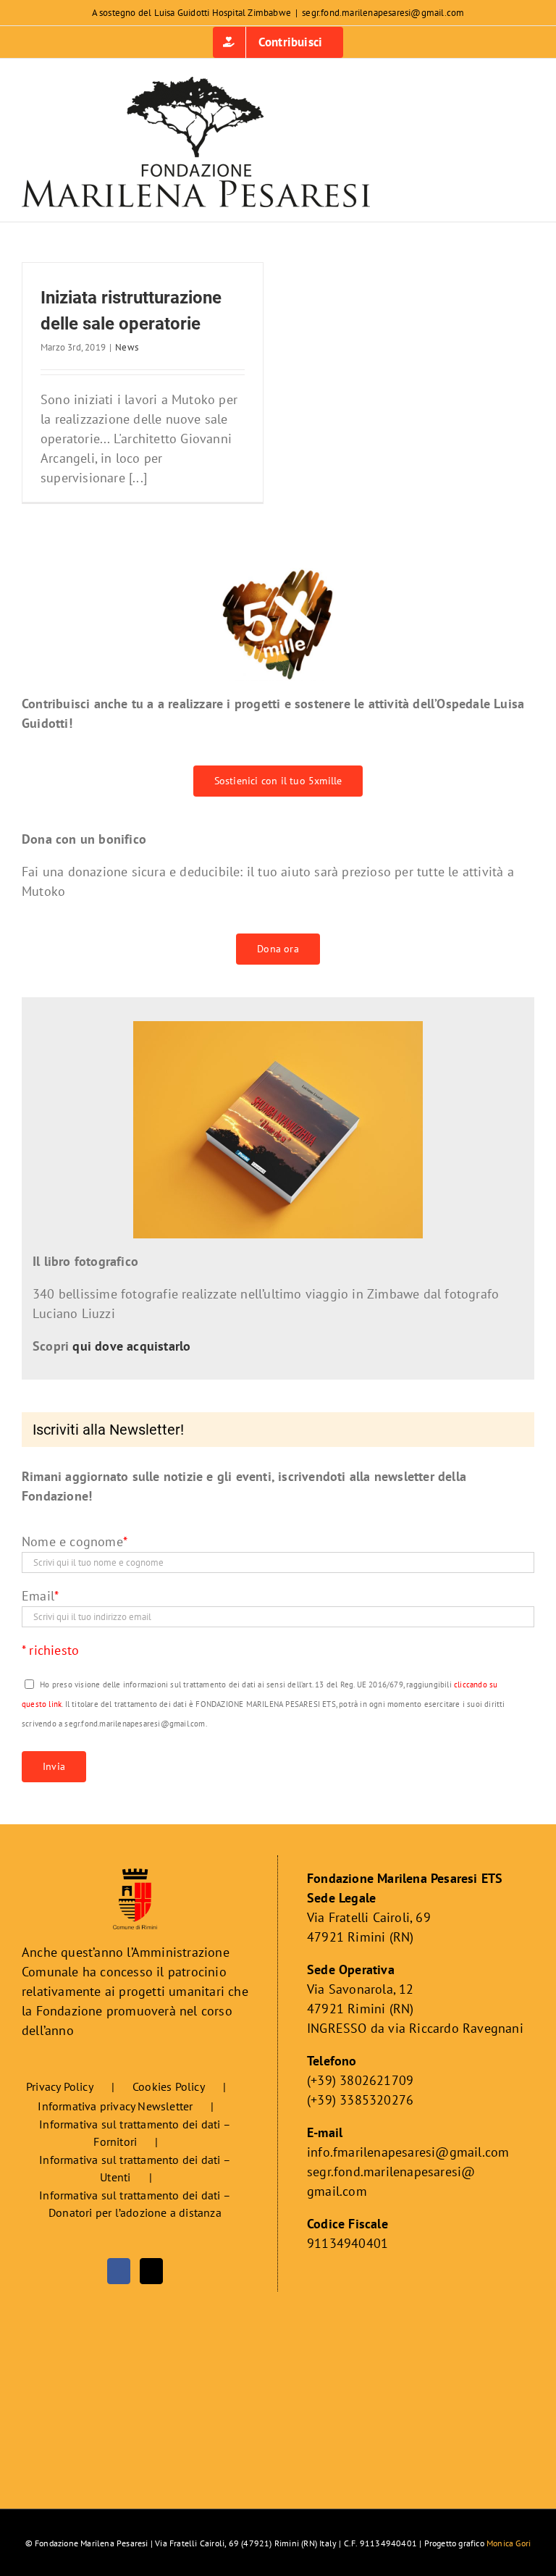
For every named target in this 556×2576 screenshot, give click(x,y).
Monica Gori (509, 2543)
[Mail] (151, 2271)
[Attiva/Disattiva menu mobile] (528, 184)
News (127, 347)
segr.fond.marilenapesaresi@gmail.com (383, 13)
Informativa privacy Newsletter (115, 2106)
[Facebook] (119, 2271)
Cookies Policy (169, 2086)
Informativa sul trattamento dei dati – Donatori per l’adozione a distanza (135, 2204)
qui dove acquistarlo (131, 1346)
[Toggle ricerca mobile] (502, 184)
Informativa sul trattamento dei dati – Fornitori (135, 2133)
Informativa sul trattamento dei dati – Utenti (135, 2168)
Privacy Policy (60, 2086)
